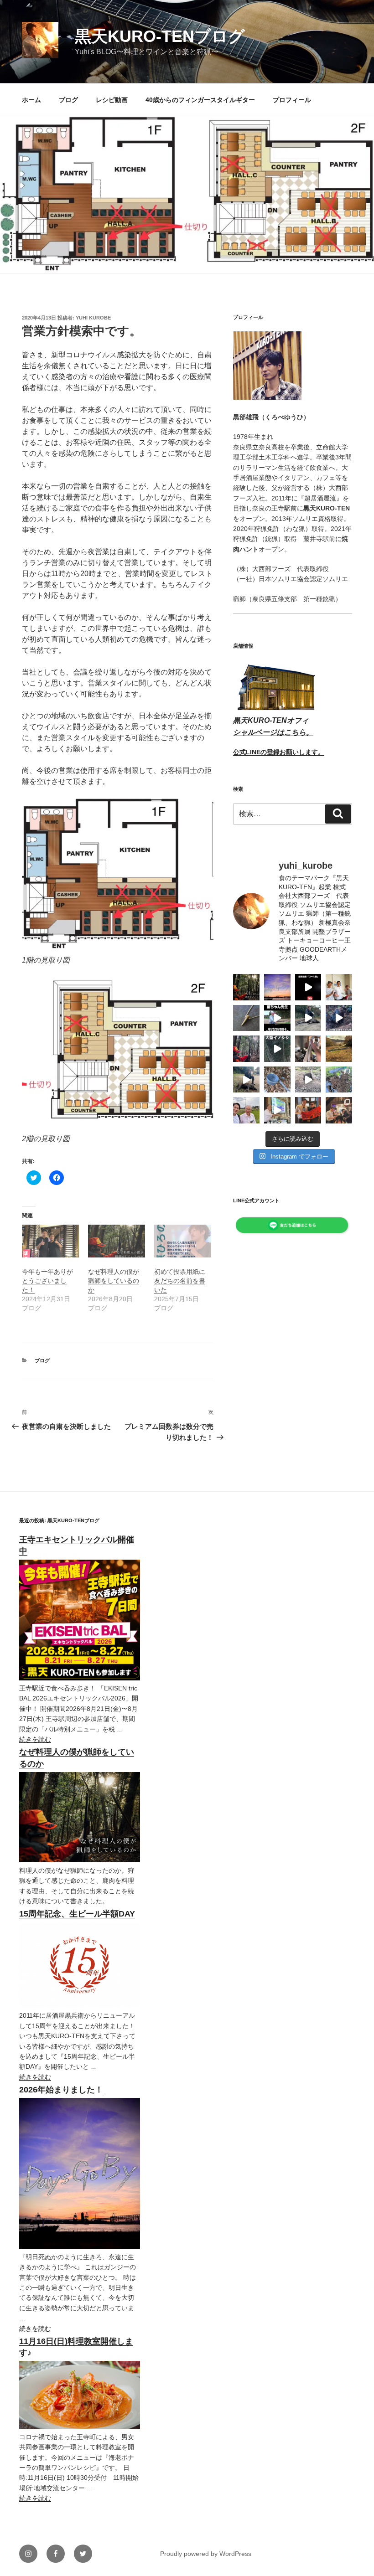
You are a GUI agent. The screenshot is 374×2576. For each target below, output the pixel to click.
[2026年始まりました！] (80, 2247)
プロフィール (292, 100)
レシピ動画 (112, 100)
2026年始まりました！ (61, 2090)
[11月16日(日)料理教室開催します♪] (80, 2427)
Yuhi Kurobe (93, 318)
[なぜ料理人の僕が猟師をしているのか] (117, 1241)
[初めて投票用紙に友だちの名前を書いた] (183, 1241)
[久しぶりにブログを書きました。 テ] (246, 987)
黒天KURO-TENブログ (160, 36)
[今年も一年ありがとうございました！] (50, 1241)
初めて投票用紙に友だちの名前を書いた (180, 1281)
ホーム (31, 100)
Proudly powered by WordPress (206, 2554)
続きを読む (35, 1739)
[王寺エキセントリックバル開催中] (80, 1678)
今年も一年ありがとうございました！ (47, 1281)
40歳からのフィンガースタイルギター (200, 100)
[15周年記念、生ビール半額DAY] (80, 2005)
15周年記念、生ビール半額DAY (77, 1914)
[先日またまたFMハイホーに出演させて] (339, 987)
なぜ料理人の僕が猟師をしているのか (114, 1281)
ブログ (68, 100)
